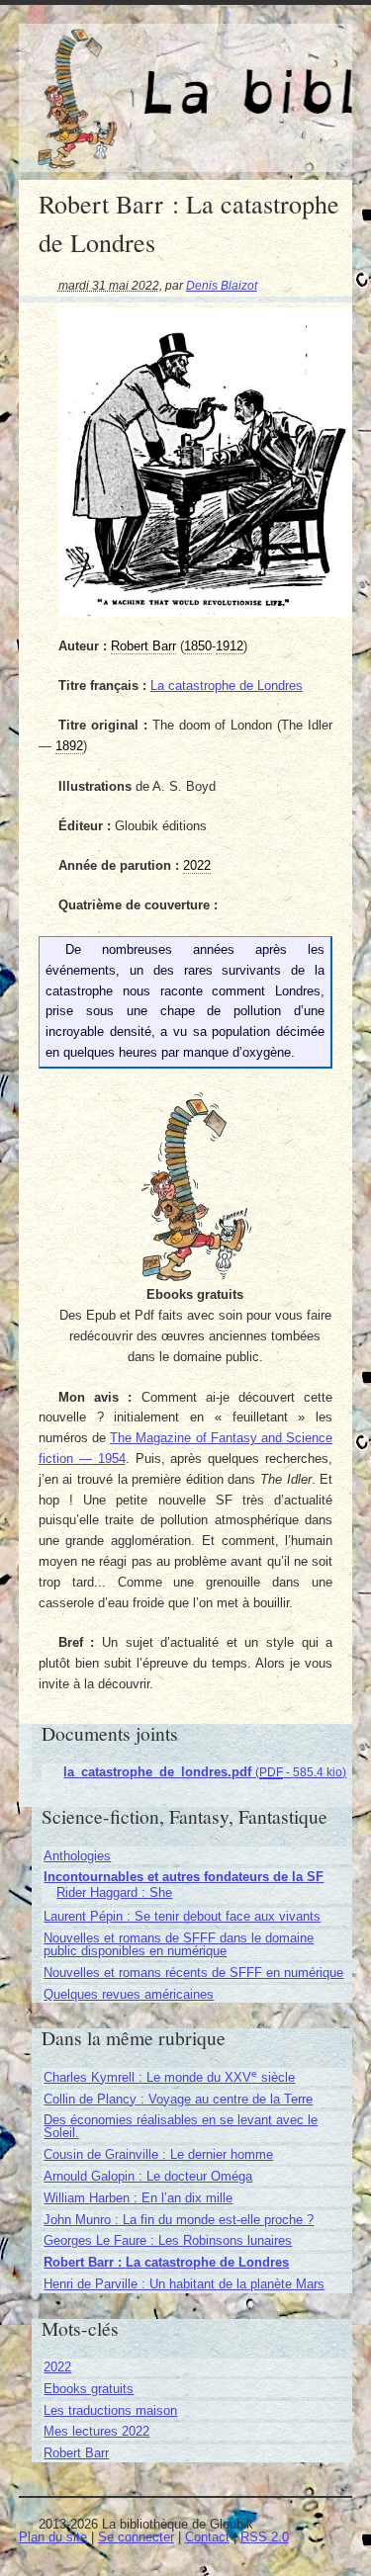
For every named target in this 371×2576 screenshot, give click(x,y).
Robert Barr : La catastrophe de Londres (166, 2262)
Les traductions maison (110, 2410)
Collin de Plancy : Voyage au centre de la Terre (178, 2099)
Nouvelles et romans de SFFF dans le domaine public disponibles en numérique (179, 1944)
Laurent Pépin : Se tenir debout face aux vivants (182, 1916)
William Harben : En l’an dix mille (138, 2198)
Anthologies (77, 1856)
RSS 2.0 (265, 2537)
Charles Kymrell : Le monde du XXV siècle (169, 2077)
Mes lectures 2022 (96, 2431)
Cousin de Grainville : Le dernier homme (158, 2154)
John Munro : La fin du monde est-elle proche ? (179, 2220)
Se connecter (136, 2537)
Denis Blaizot (222, 285)
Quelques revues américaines (129, 1994)
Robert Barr (76, 2453)
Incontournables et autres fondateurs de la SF (184, 1877)
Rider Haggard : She (114, 1892)
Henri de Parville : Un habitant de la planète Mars (184, 2284)
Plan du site (53, 2537)
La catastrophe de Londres (227, 686)
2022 (57, 2367)
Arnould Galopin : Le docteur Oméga (148, 2176)
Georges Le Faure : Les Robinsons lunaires (168, 2240)
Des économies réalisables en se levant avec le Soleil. (181, 2126)
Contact (207, 2537)
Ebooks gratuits (89, 2389)
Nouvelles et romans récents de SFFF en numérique (193, 1973)
